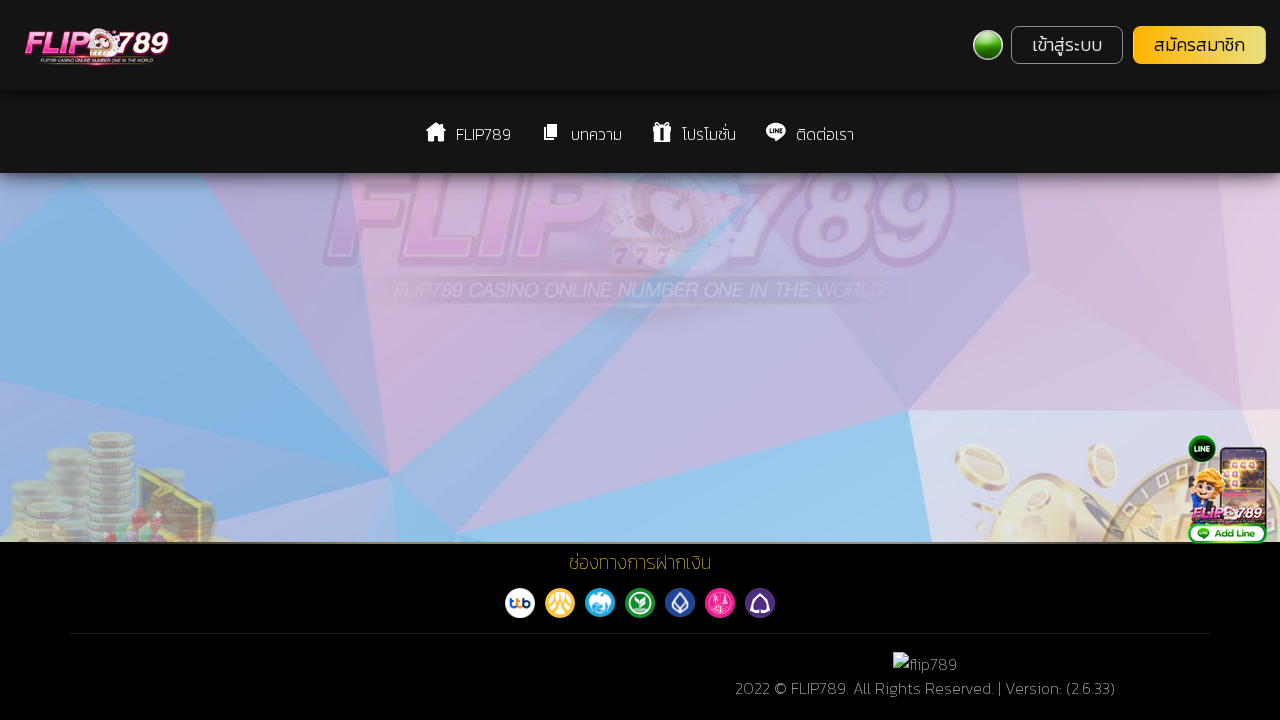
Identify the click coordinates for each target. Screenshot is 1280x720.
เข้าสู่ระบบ (1067, 45)
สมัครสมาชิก (1199, 45)
